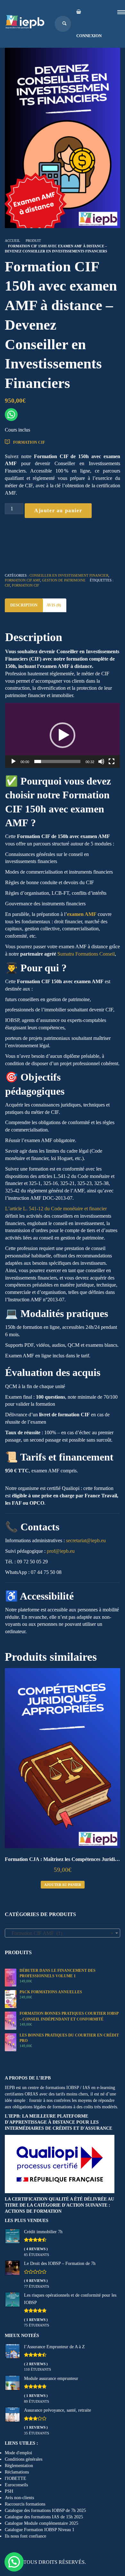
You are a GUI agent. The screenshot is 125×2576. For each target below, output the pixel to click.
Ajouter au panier (58, 510)
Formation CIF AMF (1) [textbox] (61, 1933)
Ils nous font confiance (25, 2536)
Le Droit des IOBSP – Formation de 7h (60, 2263)
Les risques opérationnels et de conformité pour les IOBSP (70, 2299)
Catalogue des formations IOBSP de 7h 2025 (45, 2510)
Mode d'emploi (18, 2453)
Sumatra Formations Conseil (86, 954)
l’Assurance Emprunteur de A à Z (54, 2347)
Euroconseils (16, 2485)
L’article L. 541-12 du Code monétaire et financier (56, 1209)
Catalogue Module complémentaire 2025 (42, 2523)
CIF (7, 585)
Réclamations (17, 2472)
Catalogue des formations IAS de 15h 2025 (44, 2517)
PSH (9, 2491)
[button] (63, 735)
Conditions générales (24, 2459)
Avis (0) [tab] (54, 605)
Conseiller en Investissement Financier (69, 575)
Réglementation (19, 2466)
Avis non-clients (19, 2498)
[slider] (57, 761)
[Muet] (101, 761)
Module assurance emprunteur (51, 2378)
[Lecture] (13, 761)
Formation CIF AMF (22, 580)
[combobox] (63, 1933)
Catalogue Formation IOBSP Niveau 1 (40, 2530)
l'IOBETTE (16, 2478)
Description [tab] (24, 605)
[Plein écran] (112, 761)
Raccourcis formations (25, 2504)
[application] (63, 735)
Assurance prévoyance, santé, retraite (58, 2410)
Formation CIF (29, 442)
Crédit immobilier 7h (43, 2232)
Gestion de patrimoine (64, 580)
